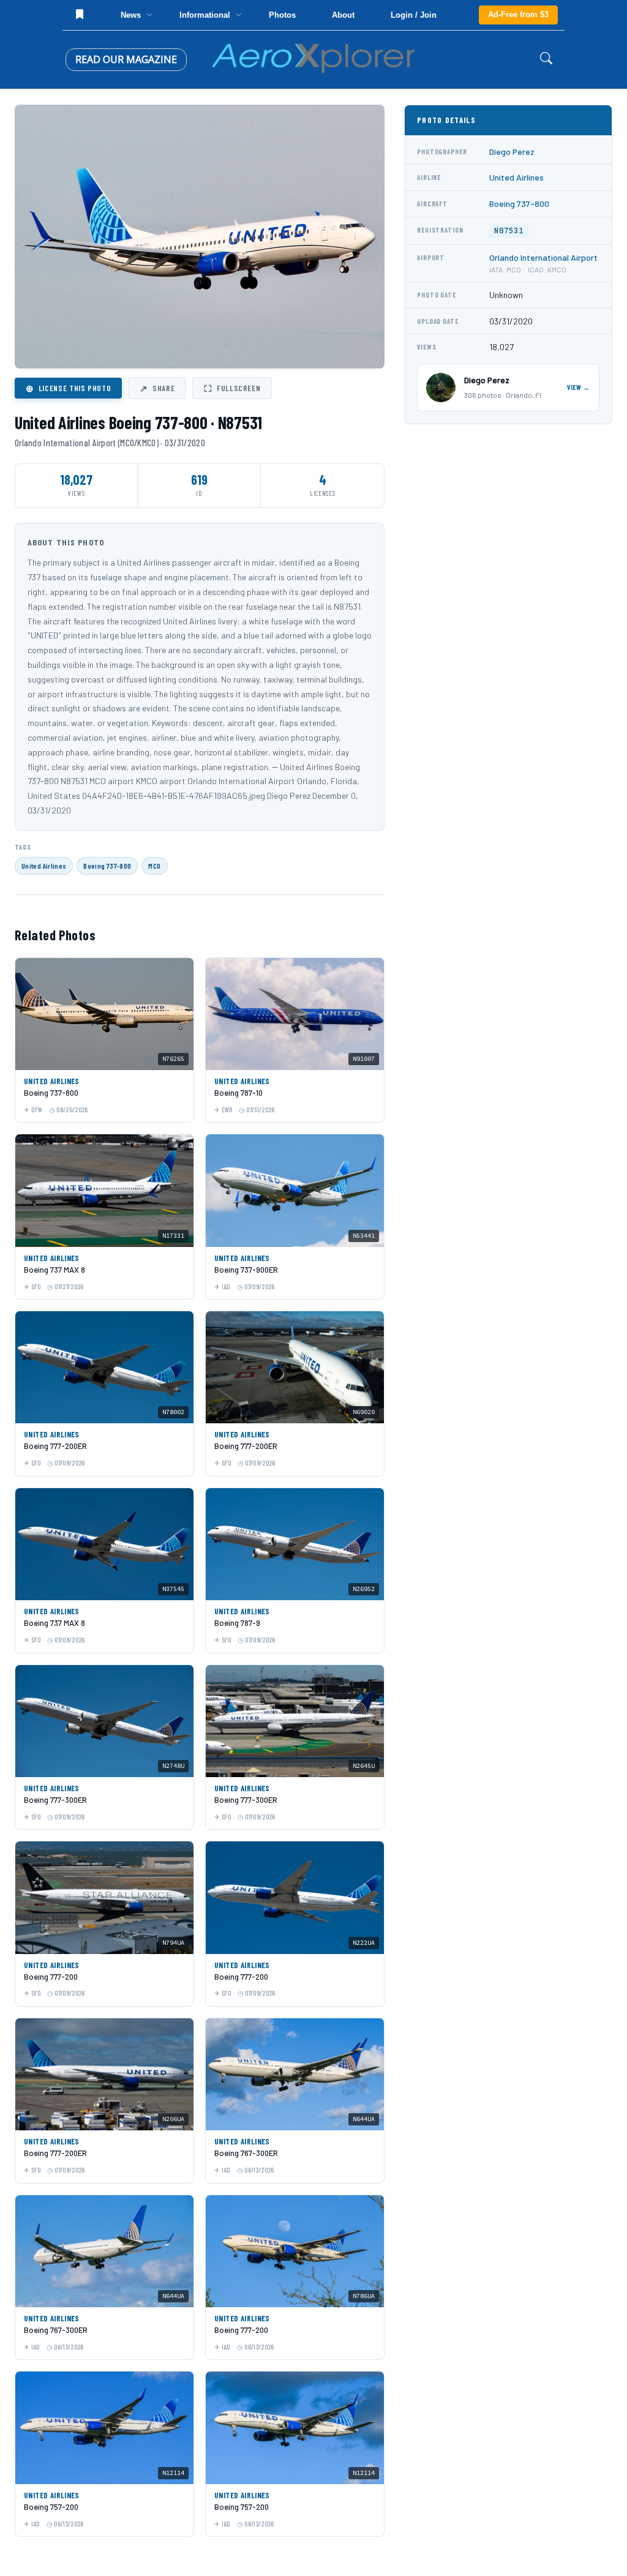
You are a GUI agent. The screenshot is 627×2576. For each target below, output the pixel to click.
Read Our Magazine (126, 59)
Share (157, 388)
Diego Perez (512, 152)
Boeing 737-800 (107, 866)
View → (579, 387)
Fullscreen (232, 388)
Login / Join (414, 15)
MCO (154, 866)
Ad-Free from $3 (518, 14)
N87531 (509, 230)
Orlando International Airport (543, 257)
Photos (282, 15)
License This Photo (68, 388)
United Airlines (44, 866)
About (343, 15)
